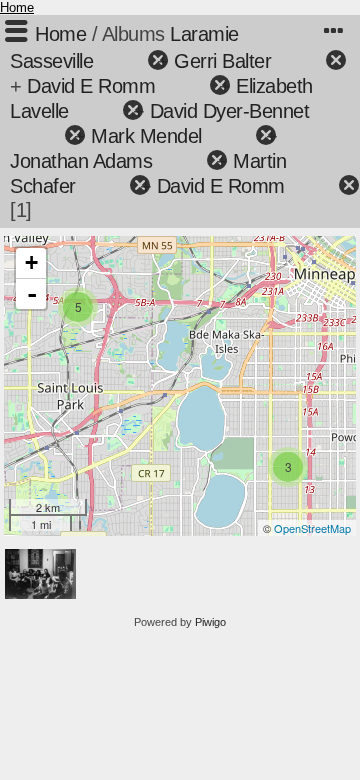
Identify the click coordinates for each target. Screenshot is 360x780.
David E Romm (91, 86)
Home (17, 7)
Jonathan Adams (81, 161)
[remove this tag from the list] (122, 61)
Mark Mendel (146, 136)
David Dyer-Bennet (230, 111)
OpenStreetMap (312, 528)
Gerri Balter (222, 61)
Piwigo (210, 622)
